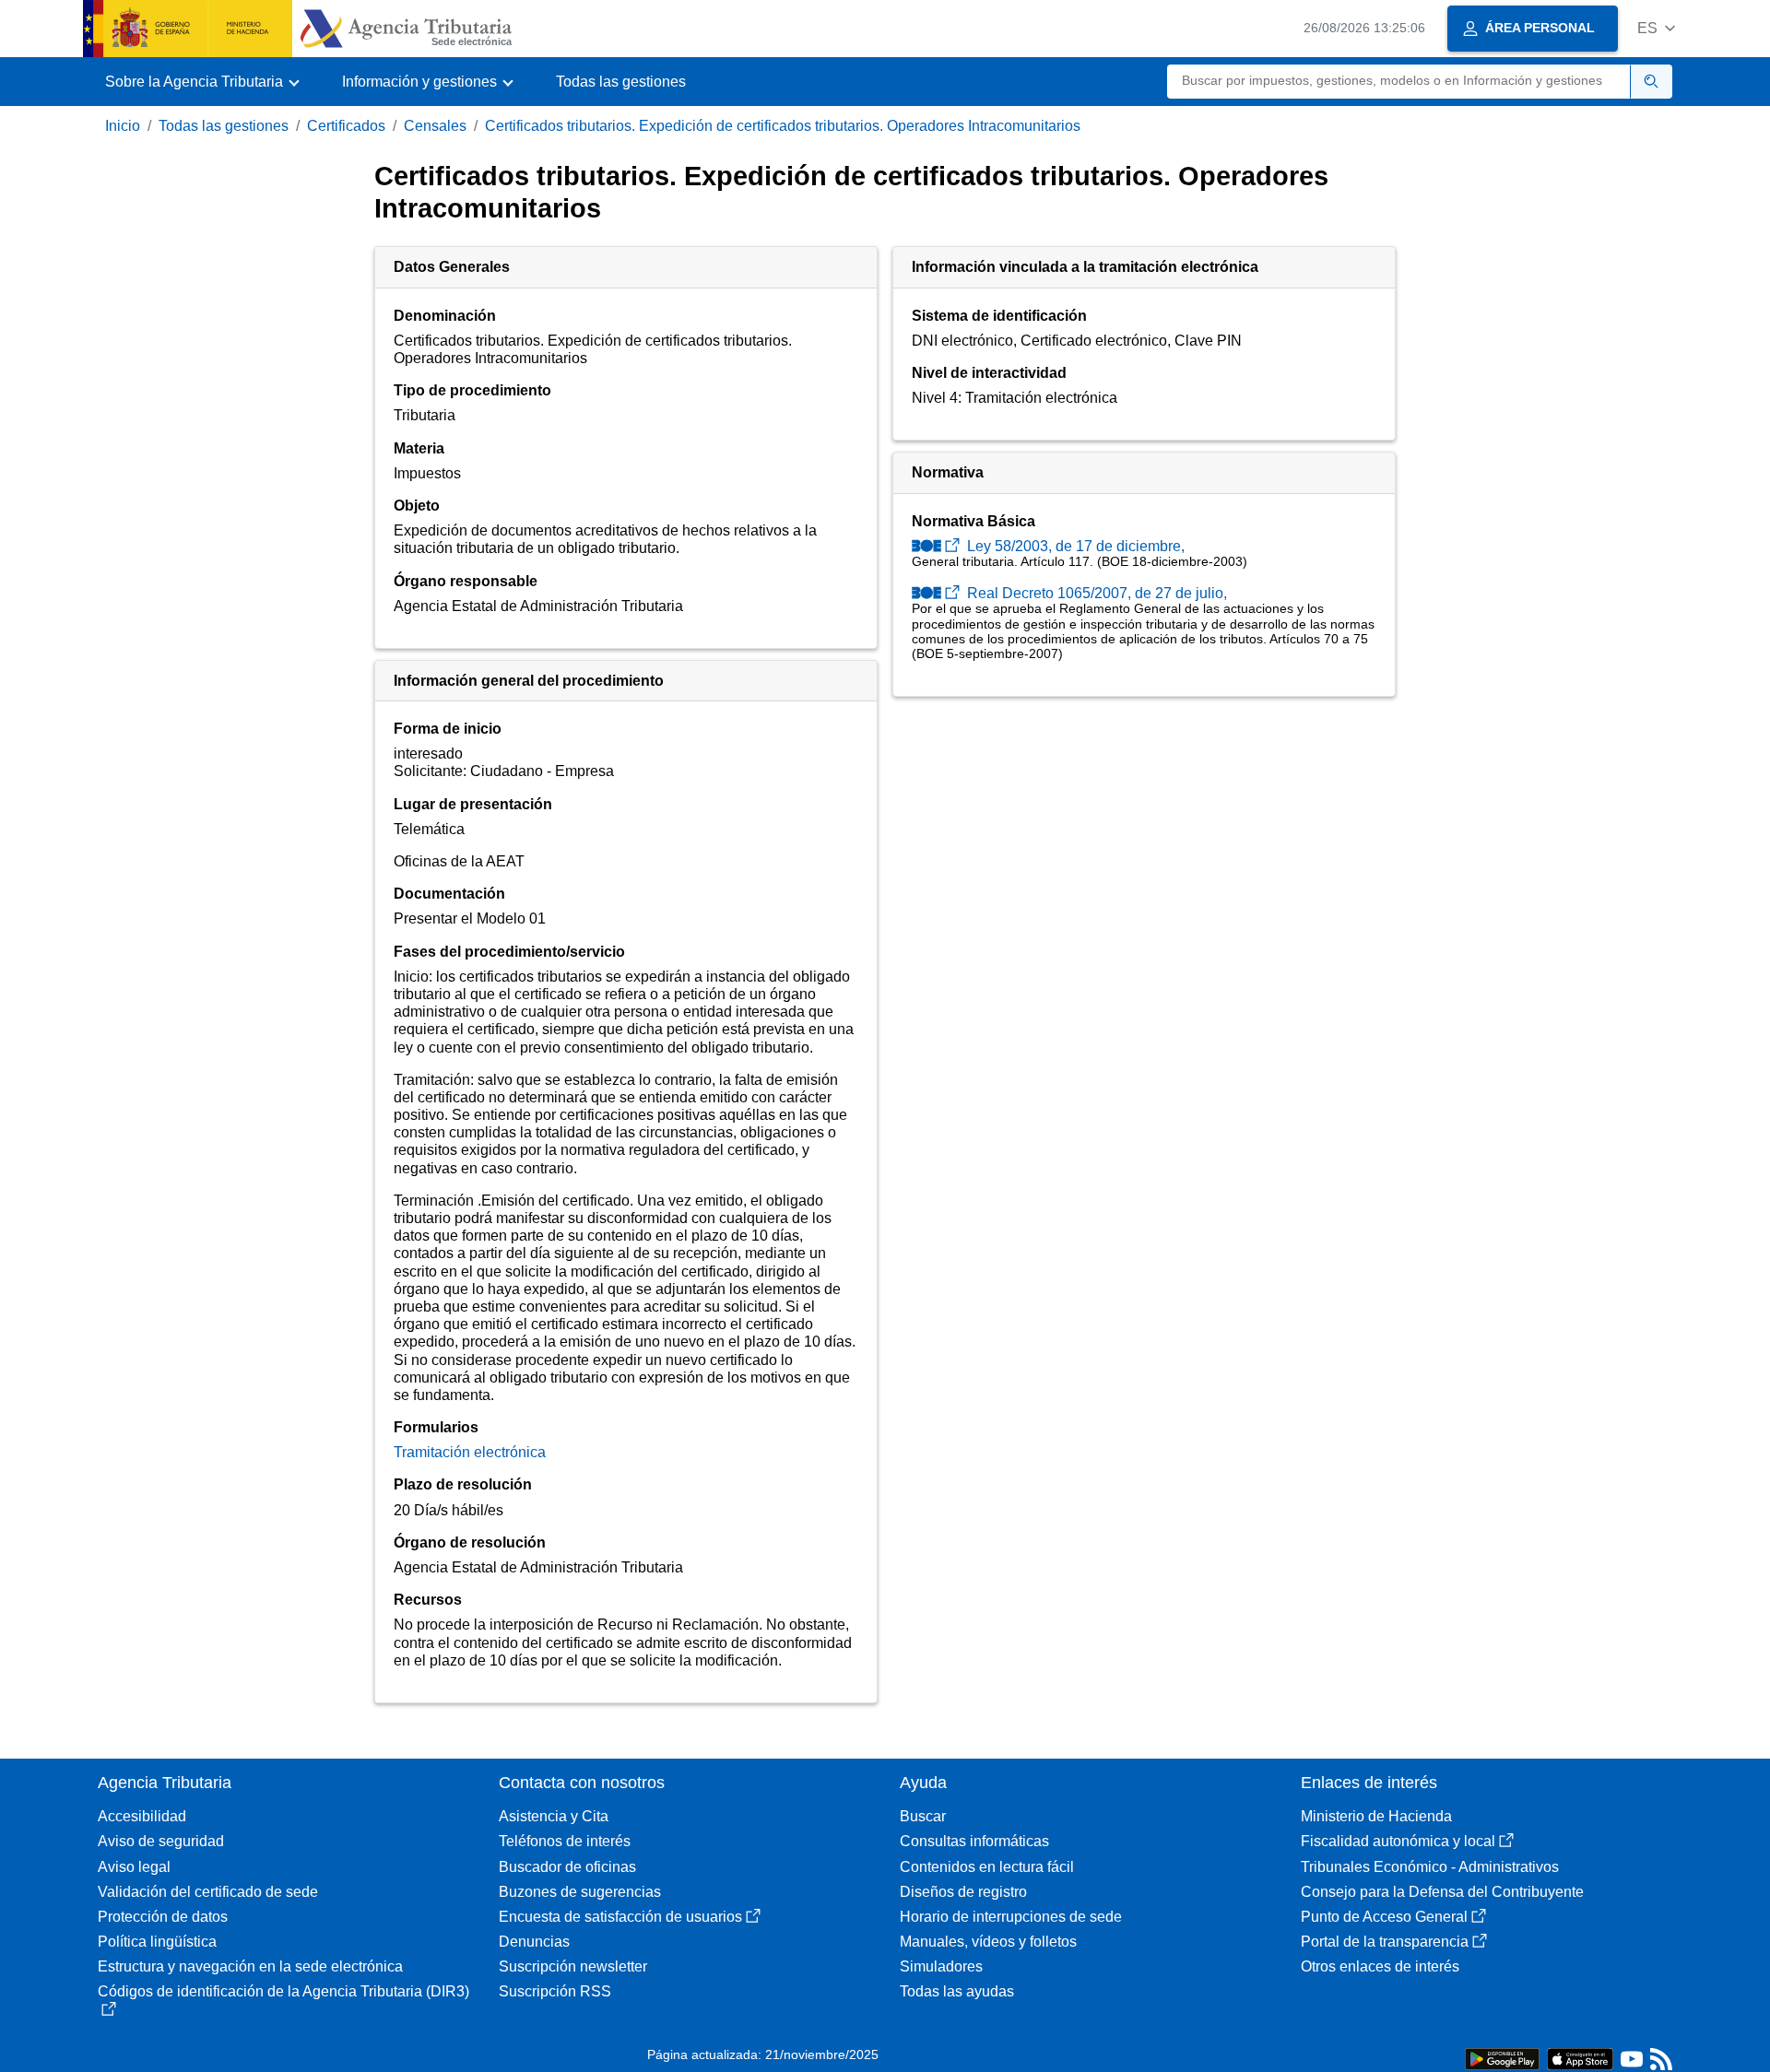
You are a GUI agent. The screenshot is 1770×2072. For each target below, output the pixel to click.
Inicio (123, 126)
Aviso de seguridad (161, 1841)
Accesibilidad (142, 1816)
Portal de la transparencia (1385, 1942)
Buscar (923, 1816)
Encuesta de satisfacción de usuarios (620, 1917)
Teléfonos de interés (565, 1841)
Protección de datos (163, 1917)
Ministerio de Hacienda (1376, 1816)
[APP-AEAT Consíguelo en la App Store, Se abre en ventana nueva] (1580, 2058)
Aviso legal (134, 1867)
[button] (1656, 28)
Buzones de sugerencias (580, 1892)
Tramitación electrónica (470, 1452)
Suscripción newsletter (573, 1966)
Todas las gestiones (621, 82)
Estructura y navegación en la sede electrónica (250, 1966)
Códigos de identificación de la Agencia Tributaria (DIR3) (283, 1991)
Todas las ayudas (957, 1991)
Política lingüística (157, 1942)
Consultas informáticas (974, 1841)
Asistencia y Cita (554, 1816)
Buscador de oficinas (567, 1867)
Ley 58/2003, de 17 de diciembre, (1074, 546)
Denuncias (534, 1942)
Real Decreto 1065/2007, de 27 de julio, (1095, 593)
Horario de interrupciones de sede (1011, 1917)
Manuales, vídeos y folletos (988, 1942)
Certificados (346, 126)
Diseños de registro (963, 1892)
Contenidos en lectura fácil (987, 1867)
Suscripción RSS (555, 1991)
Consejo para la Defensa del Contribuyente (1442, 1892)
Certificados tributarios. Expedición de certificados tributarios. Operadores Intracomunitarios (783, 126)
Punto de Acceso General (1384, 1917)
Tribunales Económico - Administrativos (1430, 1867)
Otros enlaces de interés (1380, 1966)
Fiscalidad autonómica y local (1398, 1841)
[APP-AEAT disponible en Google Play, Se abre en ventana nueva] (1502, 2058)
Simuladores (941, 1966)
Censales (435, 126)
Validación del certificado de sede (208, 1892)
